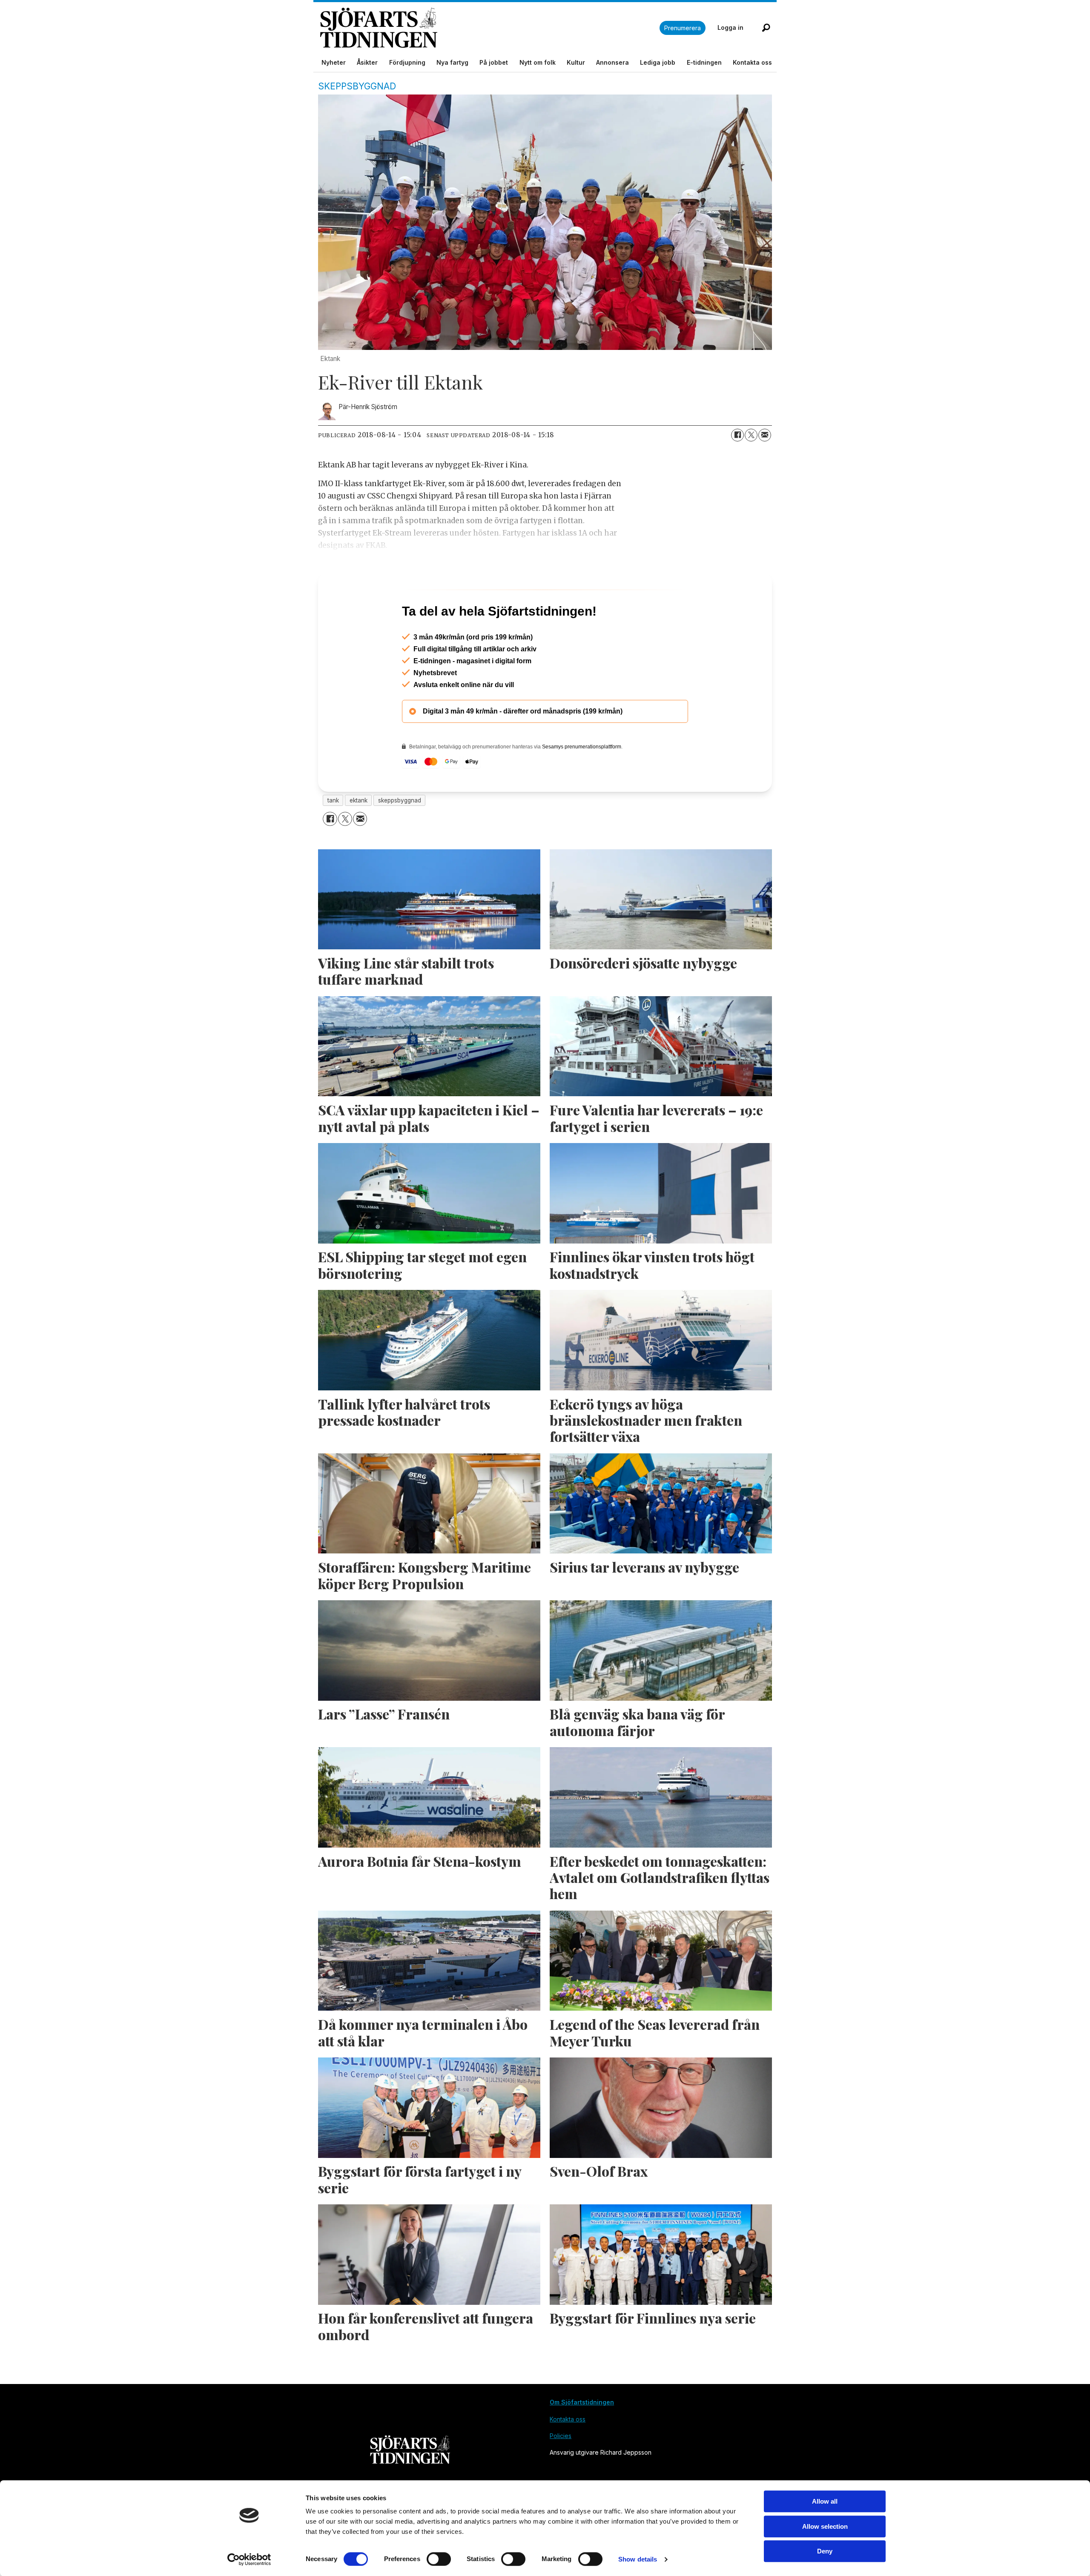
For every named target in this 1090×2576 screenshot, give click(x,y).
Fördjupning (407, 62)
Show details (638, 2559)
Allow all (825, 2501)
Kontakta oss (752, 62)
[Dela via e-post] (765, 435)
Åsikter (367, 62)
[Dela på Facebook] (737, 435)
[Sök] (766, 28)
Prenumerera (683, 28)
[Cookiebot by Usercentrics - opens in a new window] (249, 2559)
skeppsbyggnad (400, 837)
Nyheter (334, 62)
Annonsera (612, 62)
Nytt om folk (538, 62)
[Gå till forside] (490, 28)
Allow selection (825, 2526)
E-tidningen (704, 62)
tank (333, 837)
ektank (359, 837)
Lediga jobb (658, 62)
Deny (825, 2551)
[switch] (439, 2559)
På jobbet (494, 62)
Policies (561, 2472)
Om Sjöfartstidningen (582, 2439)
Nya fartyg (452, 62)
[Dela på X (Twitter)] (751, 435)
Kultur (576, 62)
